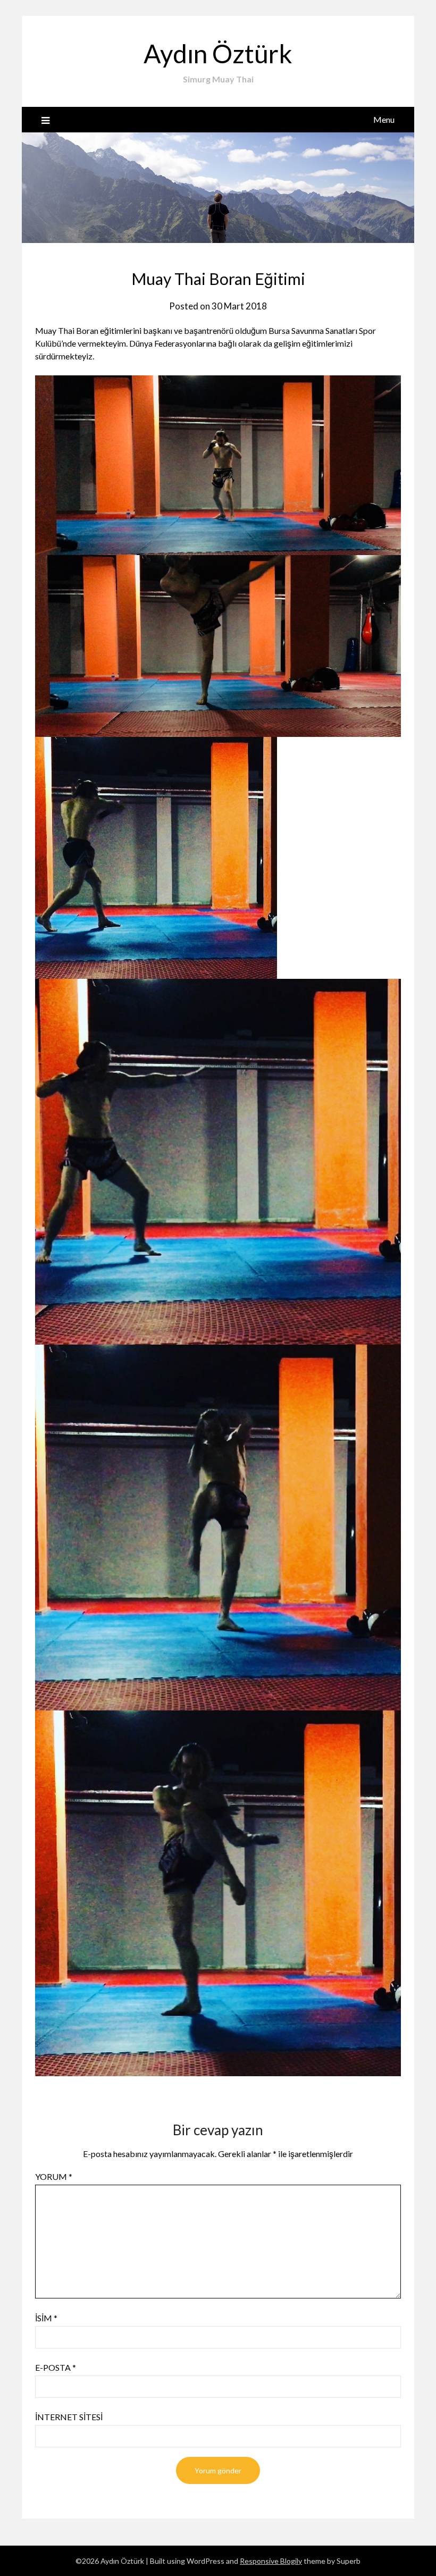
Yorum (54, 2176)
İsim (46, 2318)
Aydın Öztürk (218, 53)
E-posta (56, 2367)
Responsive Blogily (271, 2561)
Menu (384, 119)
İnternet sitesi (69, 2417)
